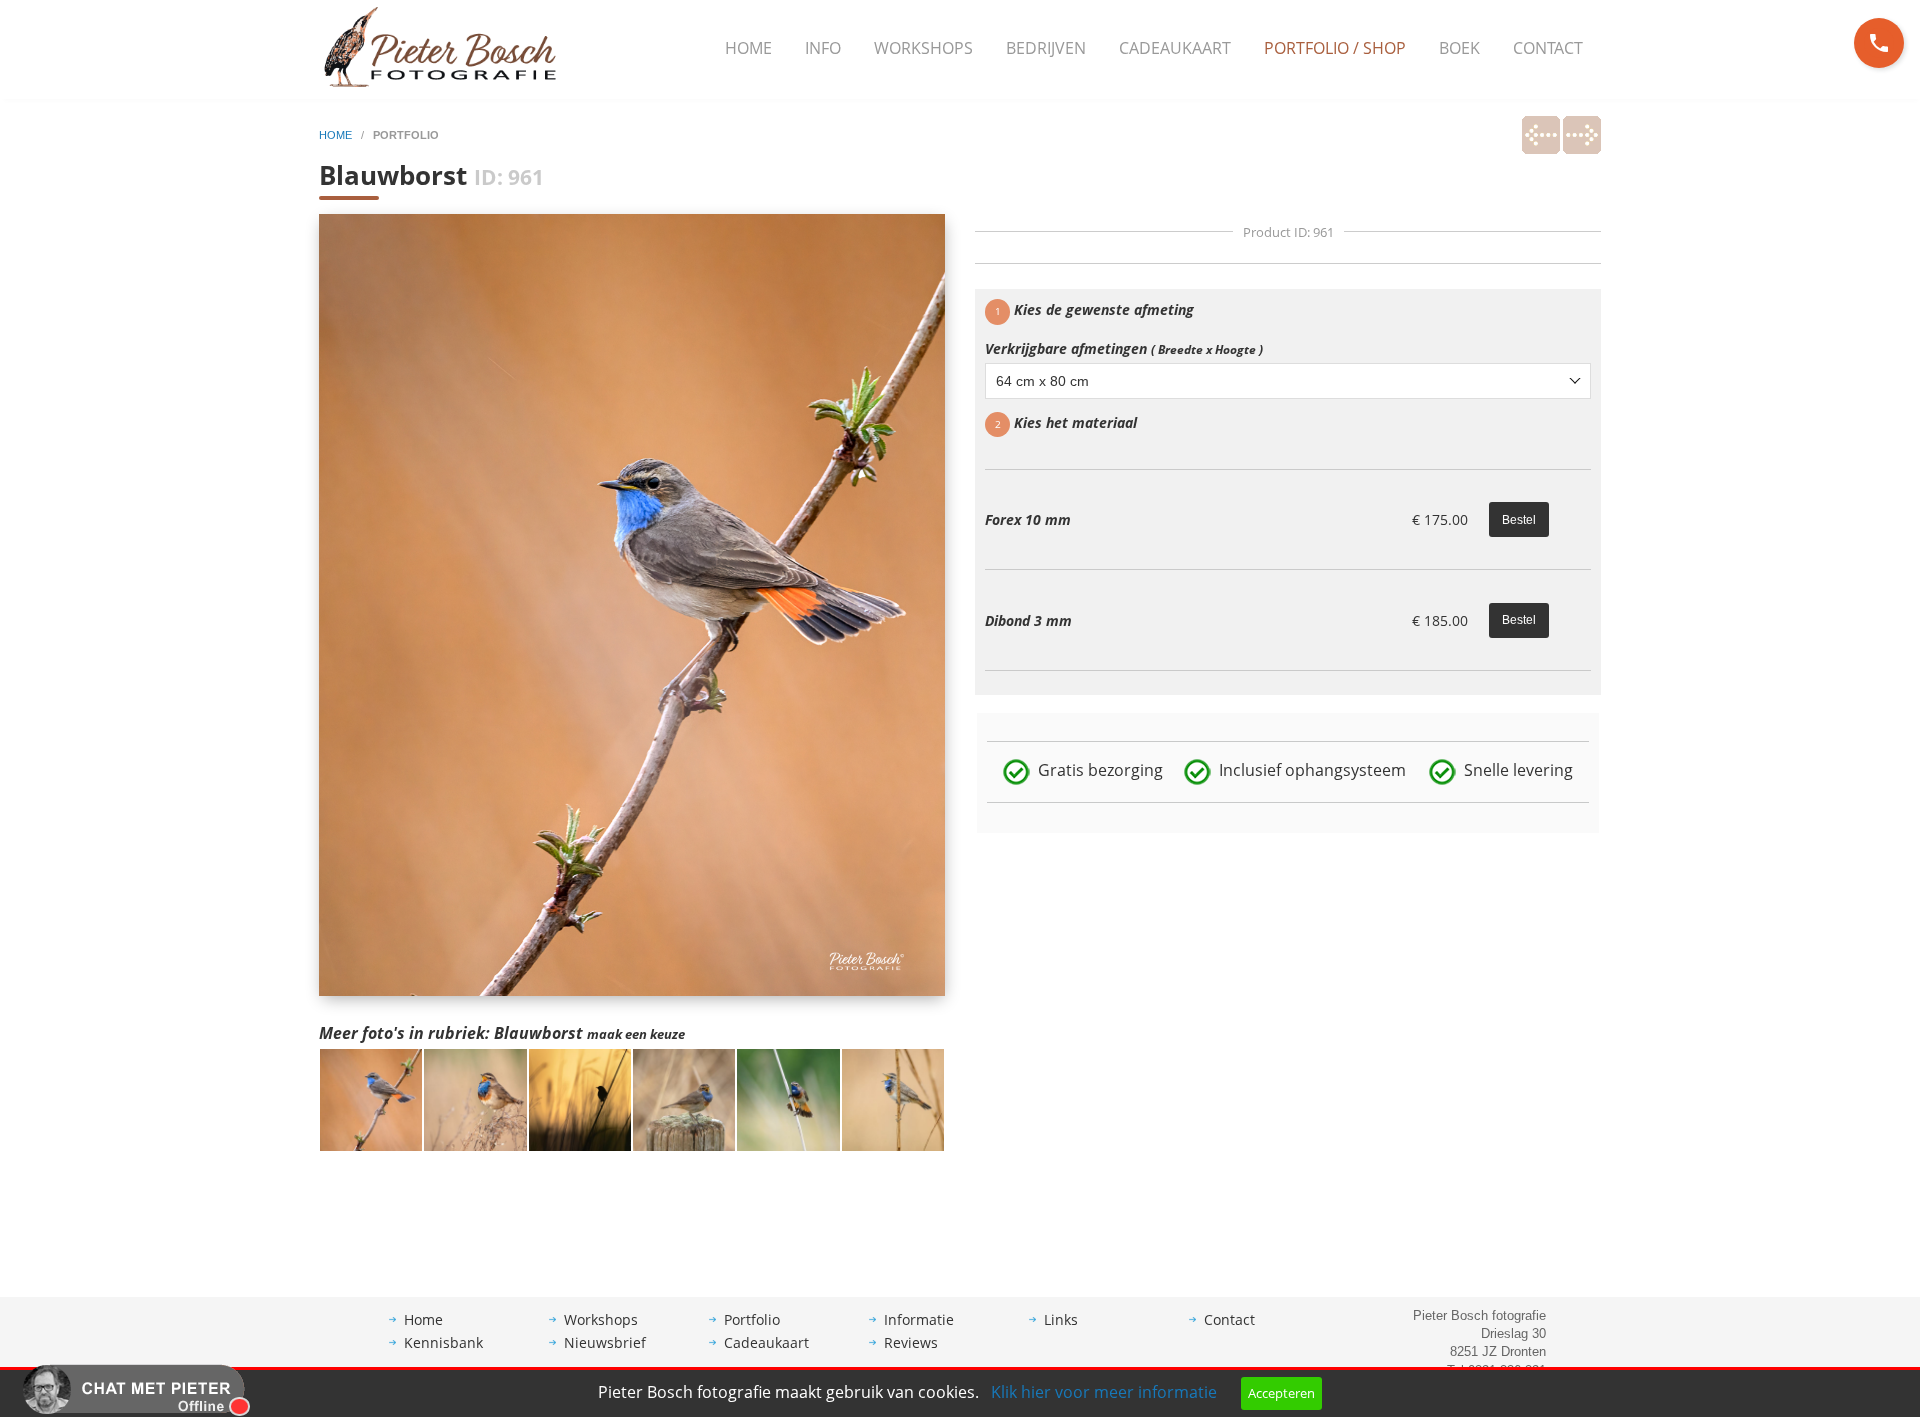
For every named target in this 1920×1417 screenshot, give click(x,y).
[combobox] (1288, 381)
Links (1061, 1319)
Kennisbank (443, 1342)
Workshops (923, 48)
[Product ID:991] (580, 1098)
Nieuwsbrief (605, 1342)
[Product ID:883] (788, 1098)
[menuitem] (748, 49)
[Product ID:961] (371, 1098)
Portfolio (752, 1319)
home (337, 135)
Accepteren (1281, 1393)
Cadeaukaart (1175, 48)
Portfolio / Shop (1335, 48)
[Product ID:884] (893, 1098)
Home (748, 48)
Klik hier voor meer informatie (1104, 1392)
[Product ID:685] (475, 1098)
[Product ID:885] (684, 1098)
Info (823, 48)
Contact (1548, 48)
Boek (1459, 48)
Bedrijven (1046, 48)
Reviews (911, 1342)
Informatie (919, 1319)
